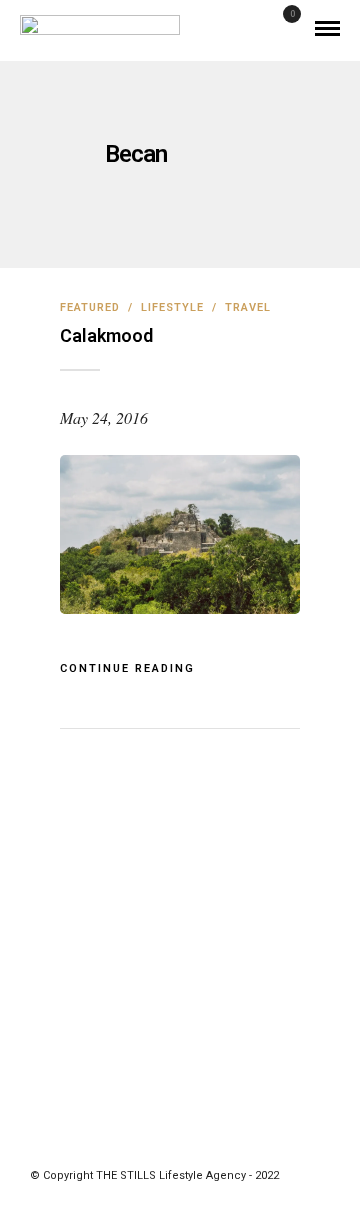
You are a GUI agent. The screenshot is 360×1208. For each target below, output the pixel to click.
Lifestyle (172, 307)
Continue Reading (127, 668)
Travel (248, 307)
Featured (90, 307)
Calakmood (106, 335)
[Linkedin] (180, 1145)
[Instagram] (206, 1145)
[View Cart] (284, 27)
